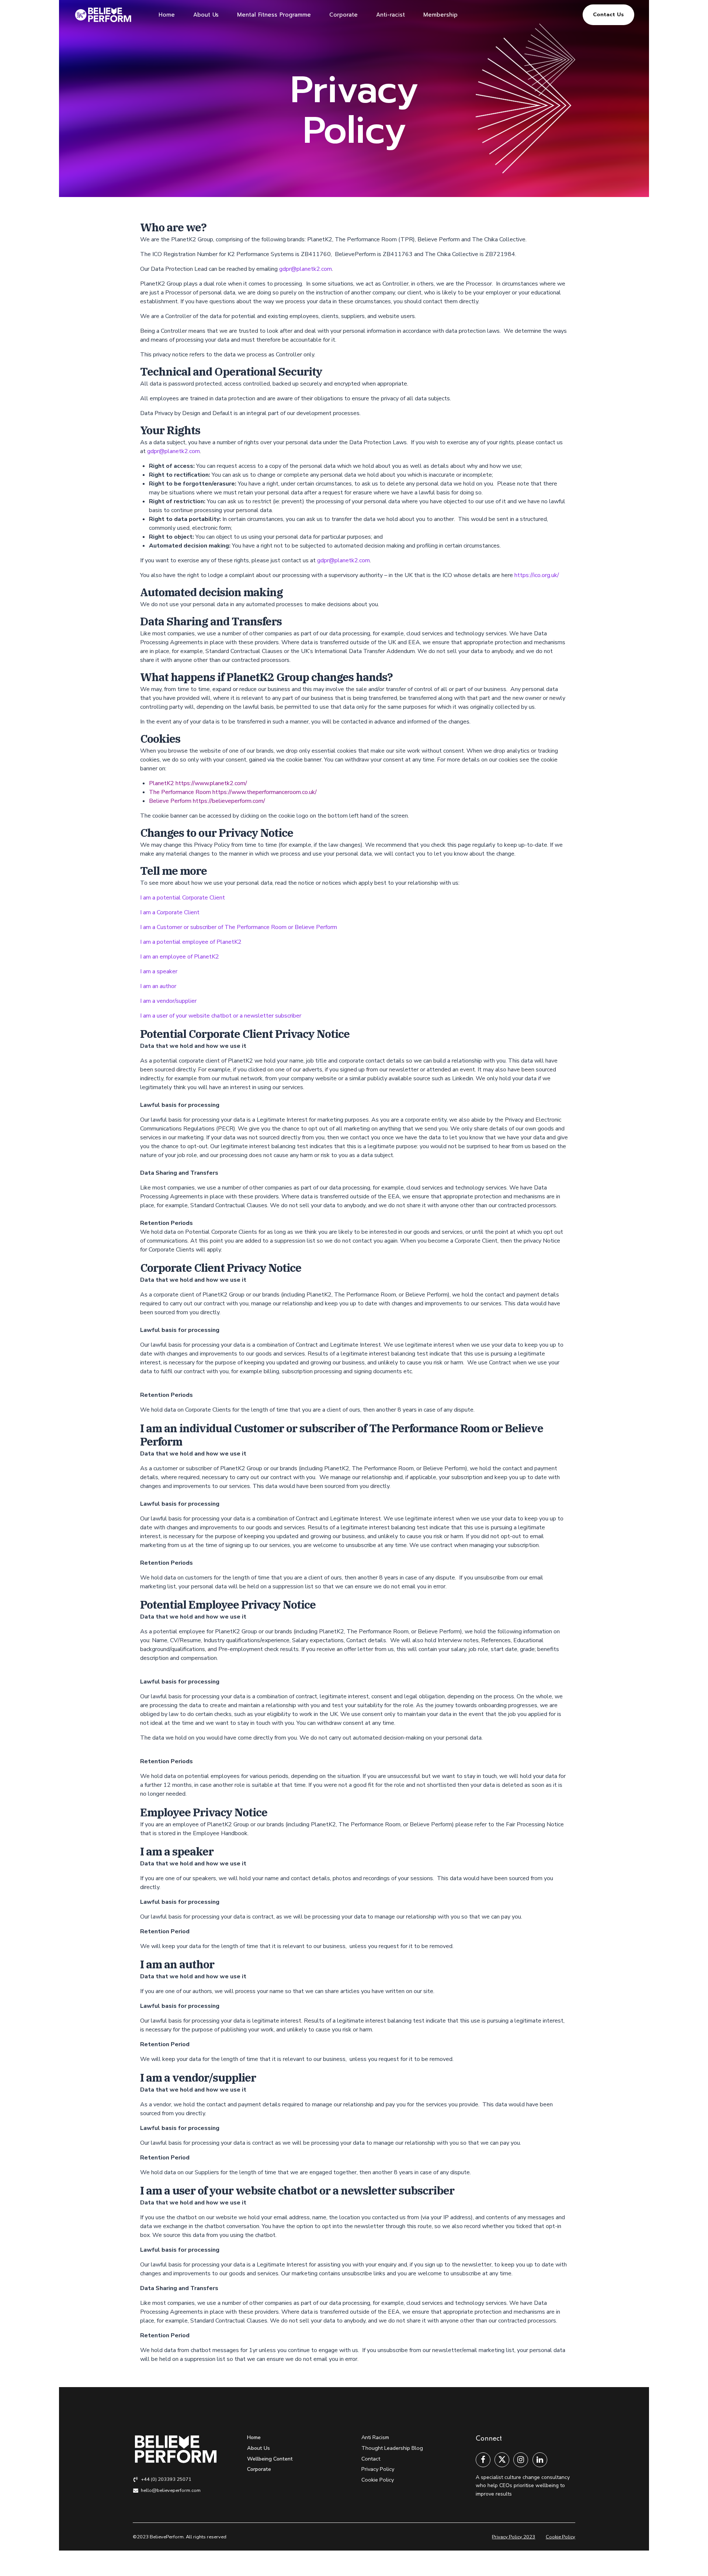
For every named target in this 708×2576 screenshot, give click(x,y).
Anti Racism (375, 2437)
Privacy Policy (378, 2469)
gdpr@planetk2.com (306, 269)
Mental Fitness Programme (274, 15)
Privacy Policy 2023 (513, 2537)
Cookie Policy (378, 2480)
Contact (371, 2459)
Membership (440, 15)
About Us (206, 15)
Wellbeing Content (270, 2459)
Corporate (343, 15)
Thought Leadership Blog (392, 2448)
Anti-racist (391, 15)
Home (167, 15)
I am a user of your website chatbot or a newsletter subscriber (221, 1016)
